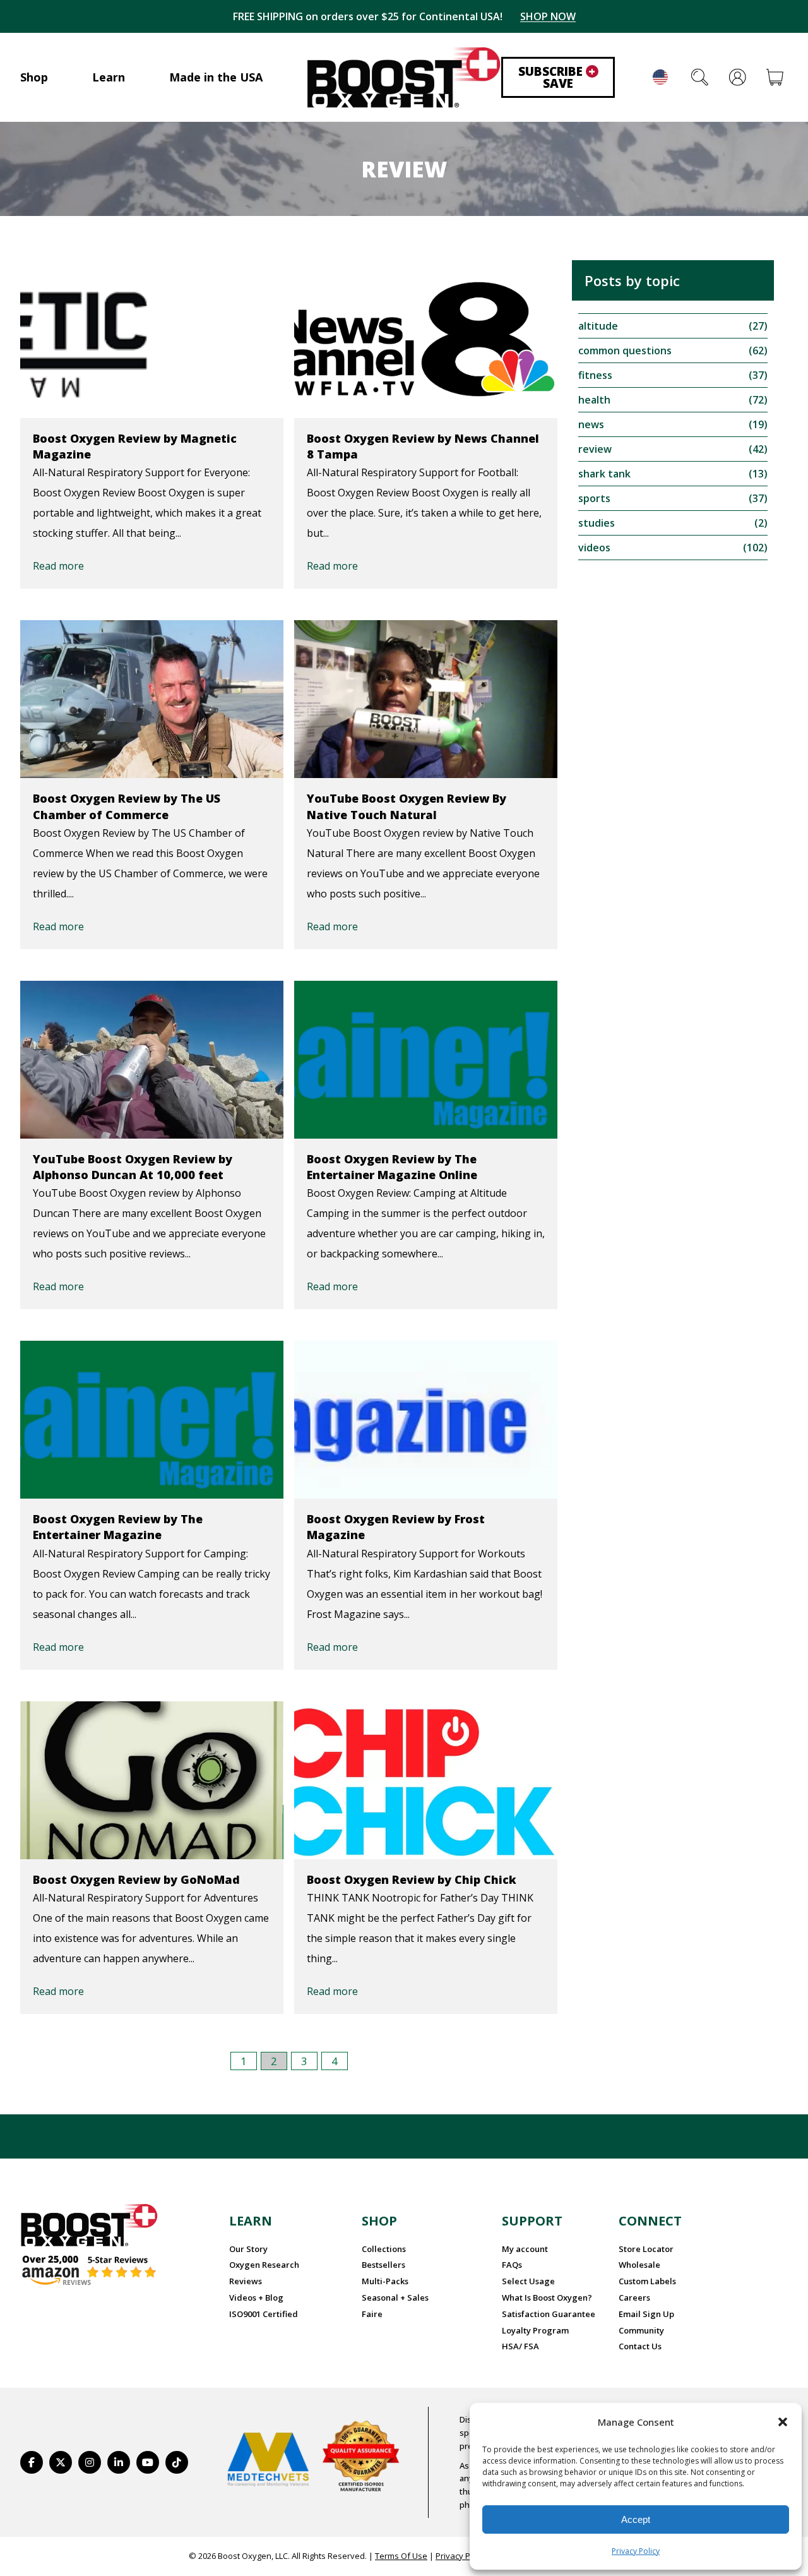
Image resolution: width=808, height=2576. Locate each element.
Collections (384, 2249)
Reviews (246, 2281)
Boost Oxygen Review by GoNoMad (136, 1879)
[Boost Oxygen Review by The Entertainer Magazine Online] (426, 1060)
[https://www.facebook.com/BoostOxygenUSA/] (32, 2462)
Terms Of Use (401, 2556)
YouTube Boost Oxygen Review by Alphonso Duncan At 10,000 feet (133, 1167)
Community (641, 2330)
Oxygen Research (264, 2265)
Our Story (248, 2249)
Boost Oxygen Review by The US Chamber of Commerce (127, 806)
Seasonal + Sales (395, 2297)
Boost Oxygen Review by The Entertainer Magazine (118, 1527)
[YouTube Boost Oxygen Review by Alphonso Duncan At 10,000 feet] (152, 1060)
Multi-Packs (385, 2281)
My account (525, 2249)
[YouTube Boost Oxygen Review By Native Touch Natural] (426, 699)
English (660, 77)
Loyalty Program (535, 2330)
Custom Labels (647, 2281)
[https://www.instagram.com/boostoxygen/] (90, 2462)
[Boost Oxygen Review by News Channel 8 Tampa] (426, 339)
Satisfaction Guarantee (549, 2314)
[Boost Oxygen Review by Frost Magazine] (426, 1420)
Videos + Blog (256, 2297)
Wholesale (639, 2265)
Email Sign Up (646, 2314)
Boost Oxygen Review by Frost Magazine (396, 1527)
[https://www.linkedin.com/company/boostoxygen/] (119, 2462)
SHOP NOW (548, 16)
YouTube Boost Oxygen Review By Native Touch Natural (407, 806)
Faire (372, 2314)
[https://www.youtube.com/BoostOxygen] (148, 2462)
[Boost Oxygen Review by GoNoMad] (152, 1780)
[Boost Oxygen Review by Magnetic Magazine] (152, 339)
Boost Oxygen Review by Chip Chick (412, 1879)
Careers (634, 2297)
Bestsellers (383, 2265)
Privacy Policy (636, 2551)
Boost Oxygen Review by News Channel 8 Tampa (423, 446)
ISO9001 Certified (264, 2314)
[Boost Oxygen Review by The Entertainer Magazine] (152, 1420)
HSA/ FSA (520, 2346)
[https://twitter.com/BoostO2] (61, 2462)
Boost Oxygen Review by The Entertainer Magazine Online (392, 1167)
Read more (58, 566)
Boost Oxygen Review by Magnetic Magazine (135, 446)
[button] (783, 2422)
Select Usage (528, 2281)
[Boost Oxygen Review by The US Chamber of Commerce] (152, 699)
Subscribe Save (557, 77)
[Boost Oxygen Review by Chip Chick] (426, 1780)
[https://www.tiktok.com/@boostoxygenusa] (177, 2462)
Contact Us (640, 2346)
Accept (636, 2519)
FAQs (512, 2265)
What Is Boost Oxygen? (547, 2297)
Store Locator (646, 2249)
